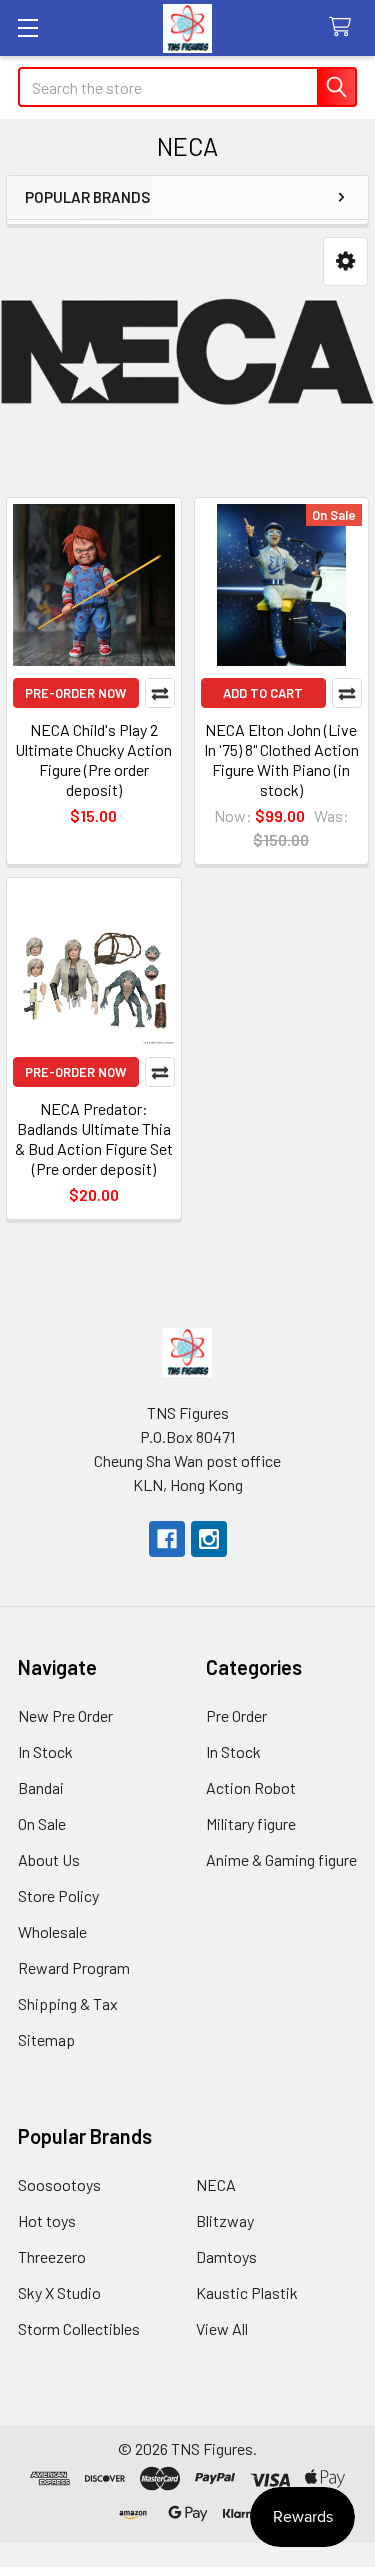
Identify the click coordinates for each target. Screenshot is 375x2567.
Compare (160, 693)
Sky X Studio (59, 2292)
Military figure (251, 1823)
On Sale (42, 1823)
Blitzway (225, 2220)
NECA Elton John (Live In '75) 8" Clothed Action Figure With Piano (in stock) (281, 759)
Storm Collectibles (79, 2328)
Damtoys (226, 2256)
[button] (345, 261)
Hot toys (47, 2220)
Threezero (52, 2256)
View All (222, 2328)
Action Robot (251, 1787)
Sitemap (46, 2039)
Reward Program (74, 1967)
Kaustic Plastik (247, 2292)
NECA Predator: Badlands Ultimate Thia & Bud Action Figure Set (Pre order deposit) (94, 1138)
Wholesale (52, 1931)
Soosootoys (59, 2184)
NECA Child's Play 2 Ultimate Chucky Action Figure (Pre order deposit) (93, 759)
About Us (49, 1859)
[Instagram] (209, 1539)
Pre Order (236, 1715)
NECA (216, 2184)
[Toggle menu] (27, 27)
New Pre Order (65, 1715)
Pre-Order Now (75, 693)
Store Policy (58, 1895)
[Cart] (344, 27)
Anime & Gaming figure (281, 1859)
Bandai (41, 1787)
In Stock (45, 1751)
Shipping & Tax (68, 2003)
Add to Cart (263, 693)
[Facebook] (167, 1539)
